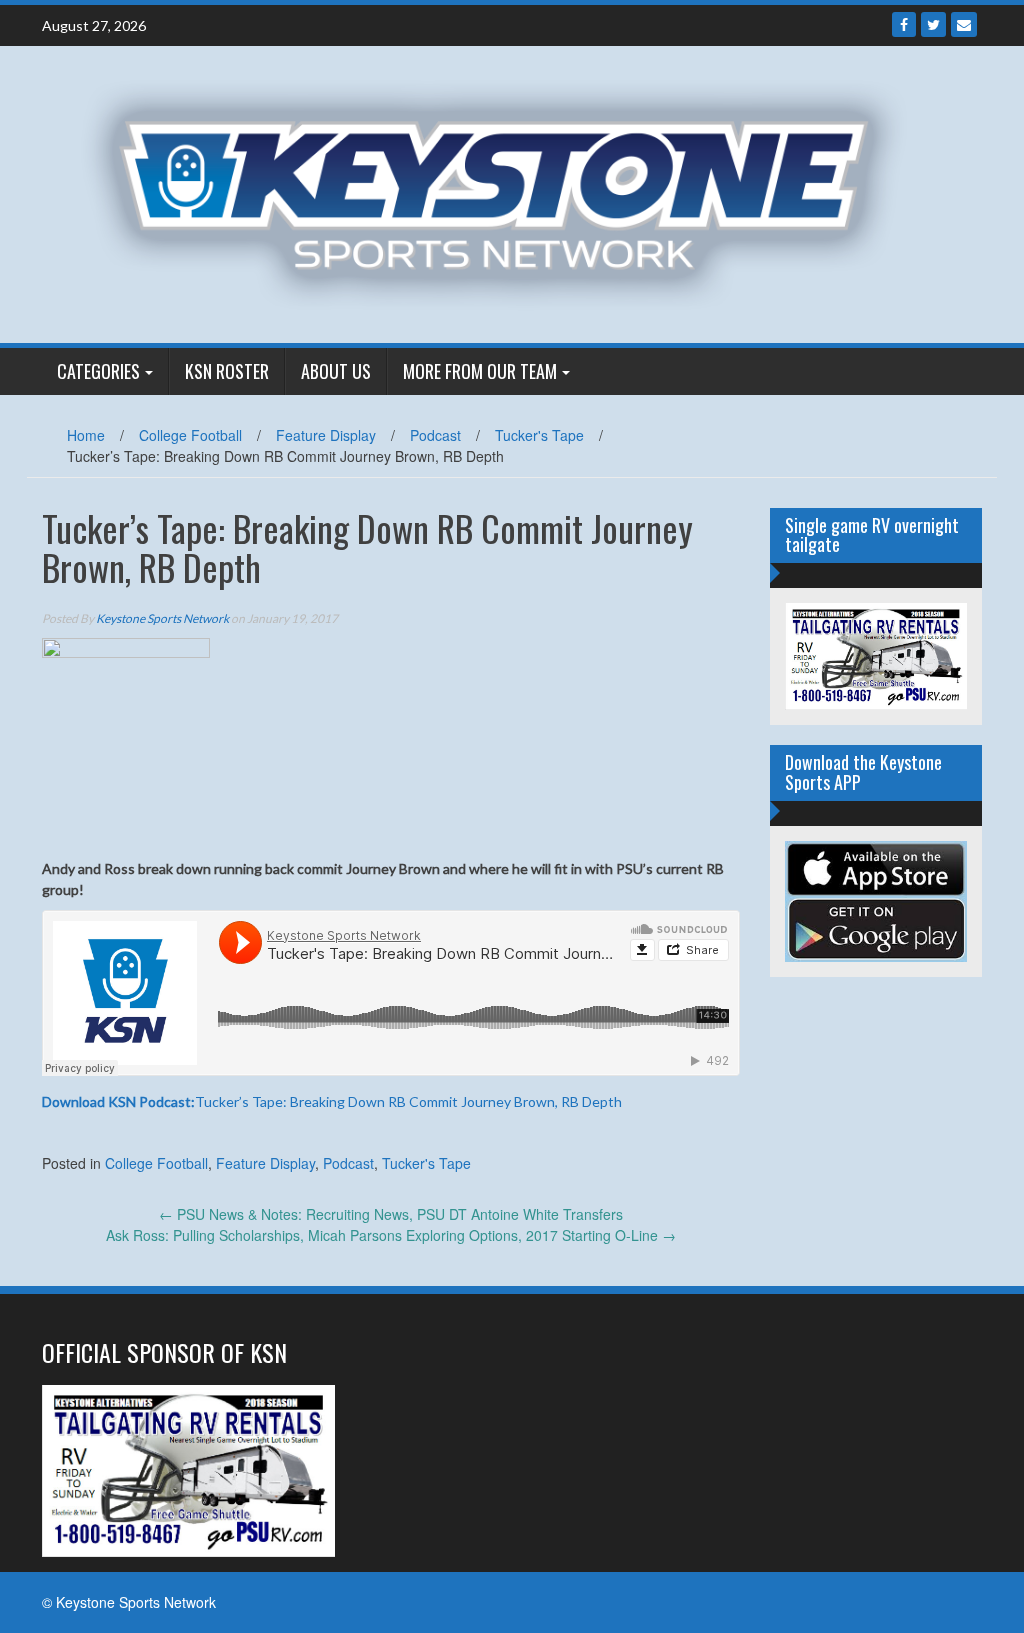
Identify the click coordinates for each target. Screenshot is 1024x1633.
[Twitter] (933, 24)
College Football (190, 435)
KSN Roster (227, 371)
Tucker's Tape (539, 435)
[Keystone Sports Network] (504, 192)
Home (86, 435)
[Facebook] (904, 24)
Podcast (435, 435)
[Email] (964, 24)
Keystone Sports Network (162, 618)
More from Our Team (480, 371)
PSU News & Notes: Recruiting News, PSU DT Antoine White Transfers (391, 1214)
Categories (98, 371)
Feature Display (326, 435)
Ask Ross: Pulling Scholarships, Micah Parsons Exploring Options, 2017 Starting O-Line (391, 1235)
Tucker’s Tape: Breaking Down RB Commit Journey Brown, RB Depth (332, 1101)
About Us (336, 371)
